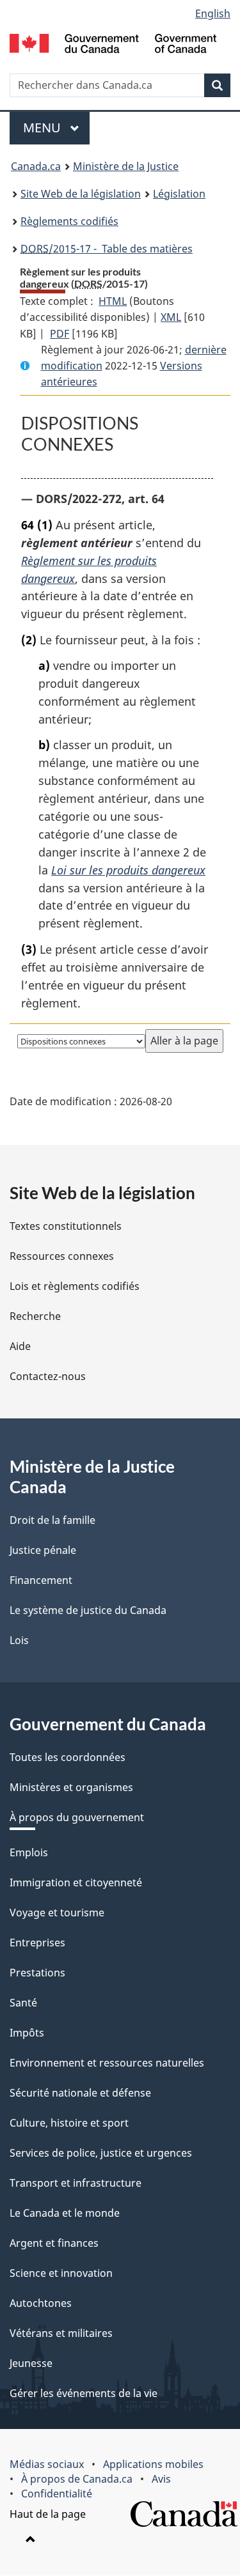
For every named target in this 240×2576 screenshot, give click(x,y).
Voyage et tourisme (57, 1913)
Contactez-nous (48, 1376)
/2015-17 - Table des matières (107, 249)
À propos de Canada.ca (77, 2479)
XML (171, 317)
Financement (41, 1580)
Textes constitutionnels (66, 1226)
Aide (20, 1346)
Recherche (35, 1316)
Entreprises (37, 1943)
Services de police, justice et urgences (101, 2153)
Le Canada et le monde (65, 2213)
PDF (60, 334)
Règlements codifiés (69, 221)
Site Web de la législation (81, 194)
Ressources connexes (62, 1256)
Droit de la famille (52, 1520)
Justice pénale (43, 1550)
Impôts (27, 2033)
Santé (23, 2003)
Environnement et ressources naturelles (107, 2063)
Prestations (37, 1973)
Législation (179, 194)
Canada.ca (36, 166)
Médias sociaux (47, 2464)
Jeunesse (31, 2363)
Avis (161, 2479)
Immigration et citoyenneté (76, 1882)
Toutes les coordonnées (68, 1757)
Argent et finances (54, 2243)
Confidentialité (57, 2494)
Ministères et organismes (71, 1787)
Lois (19, 1640)
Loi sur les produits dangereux (128, 870)
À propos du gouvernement (77, 1817)
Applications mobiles (153, 2464)
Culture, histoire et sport (69, 2123)
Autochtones (41, 2303)
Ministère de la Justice (126, 166)
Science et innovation (61, 2273)
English (213, 13)
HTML (113, 301)
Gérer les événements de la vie (84, 2393)
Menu (56, 128)
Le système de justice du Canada (88, 1610)
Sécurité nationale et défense (80, 2093)
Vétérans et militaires (61, 2333)
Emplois (29, 1852)
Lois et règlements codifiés (75, 1286)
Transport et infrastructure (76, 2183)
